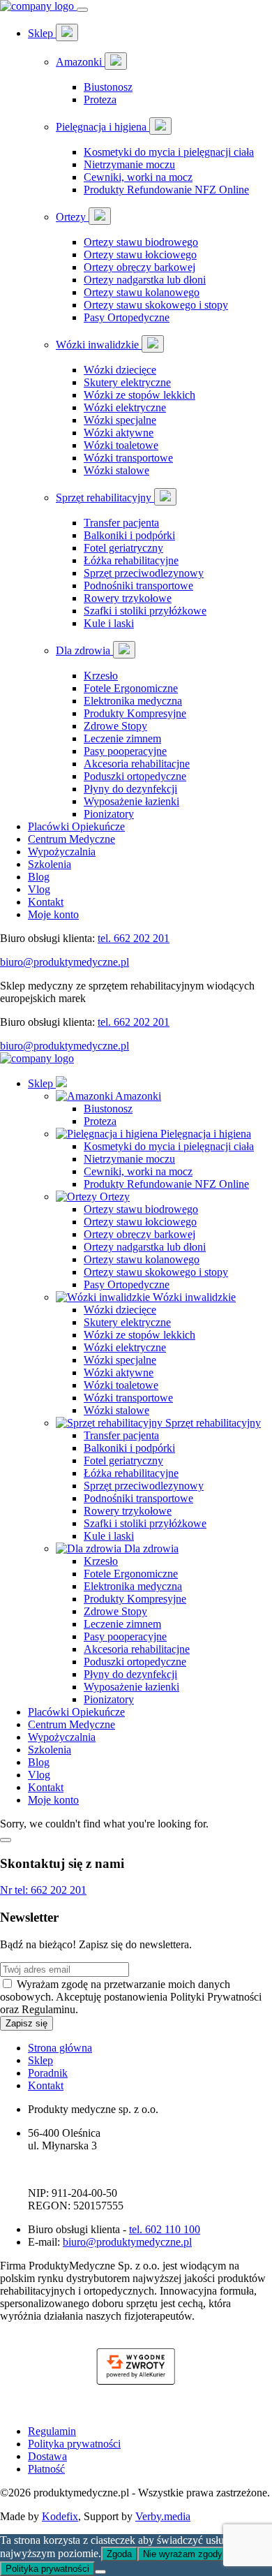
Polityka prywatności (74, 2444)
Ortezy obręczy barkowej (139, 267)
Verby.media (163, 2516)
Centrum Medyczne (71, 839)
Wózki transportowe (128, 458)
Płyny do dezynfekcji (130, 789)
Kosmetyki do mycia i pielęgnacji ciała (169, 152)
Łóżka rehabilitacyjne (131, 560)
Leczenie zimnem (122, 738)
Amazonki (80, 62)
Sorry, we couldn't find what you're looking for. (135, 1301)
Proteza (100, 100)
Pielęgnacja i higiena (103, 127)
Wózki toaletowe (121, 445)
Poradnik (48, 2073)
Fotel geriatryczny (123, 548)
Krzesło (101, 676)
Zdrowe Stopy (115, 726)
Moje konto (53, 914)
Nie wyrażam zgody (183, 2554)
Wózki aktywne (119, 433)
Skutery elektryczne (127, 382)
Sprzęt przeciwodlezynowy (144, 573)
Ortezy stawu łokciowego (140, 255)
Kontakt (46, 902)
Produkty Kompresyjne (135, 713)
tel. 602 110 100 (165, 2229)
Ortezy (72, 217)
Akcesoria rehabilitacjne (137, 764)
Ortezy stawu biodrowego (141, 242)
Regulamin (52, 2431)
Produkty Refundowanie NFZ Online (166, 190)
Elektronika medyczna (133, 701)
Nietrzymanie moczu (129, 164)
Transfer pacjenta (121, 523)
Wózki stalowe (116, 470)
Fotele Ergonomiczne (131, 688)
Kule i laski (109, 623)
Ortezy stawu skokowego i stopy (156, 305)
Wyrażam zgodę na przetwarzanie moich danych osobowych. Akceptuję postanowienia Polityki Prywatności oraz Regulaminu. (131, 1997)
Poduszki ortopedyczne (135, 776)
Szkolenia (50, 864)
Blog (39, 877)
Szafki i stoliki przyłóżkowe (145, 611)
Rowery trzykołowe (128, 598)
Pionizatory (109, 814)
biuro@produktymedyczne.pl (65, 962)
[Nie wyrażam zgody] (100, 2572)
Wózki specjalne (120, 420)
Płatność (46, 2469)
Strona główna (60, 2048)
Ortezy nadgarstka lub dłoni (145, 280)
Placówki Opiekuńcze (76, 826)
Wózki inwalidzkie (99, 345)
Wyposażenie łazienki (131, 801)
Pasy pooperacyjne (125, 751)
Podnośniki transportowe (138, 586)
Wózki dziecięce (120, 370)
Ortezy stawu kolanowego (142, 292)
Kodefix (60, 2516)
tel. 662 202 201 (134, 938)
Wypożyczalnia (62, 852)
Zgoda (119, 2554)
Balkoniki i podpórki (129, 535)
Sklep (42, 33)
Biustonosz (108, 87)
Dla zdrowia (84, 650)
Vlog (39, 889)
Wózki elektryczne (125, 407)
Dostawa (47, 2456)
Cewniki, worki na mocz (138, 177)
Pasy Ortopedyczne (127, 317)
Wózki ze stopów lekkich (139, 395)
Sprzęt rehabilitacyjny (105, 498)
